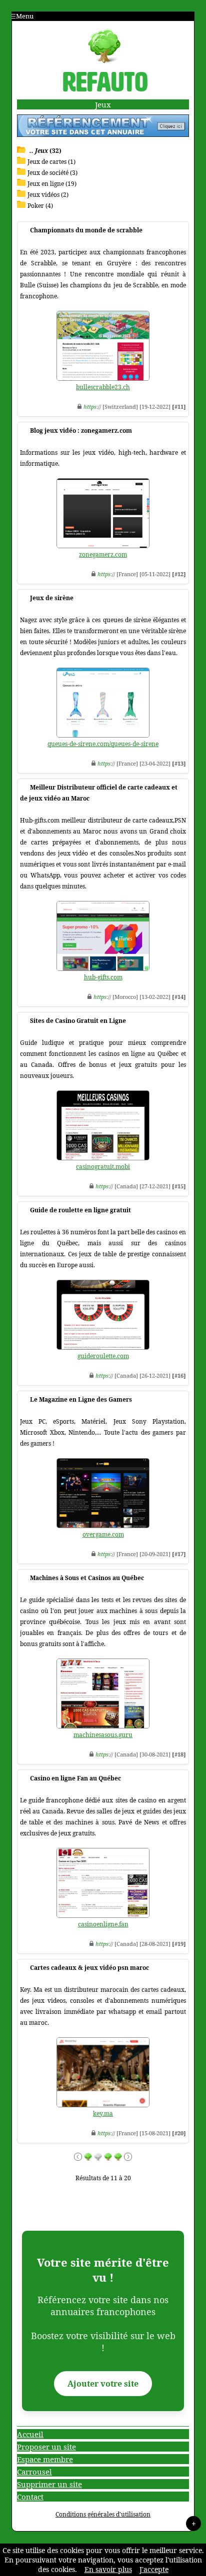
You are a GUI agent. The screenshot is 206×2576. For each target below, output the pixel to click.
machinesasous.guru (103, 1735)
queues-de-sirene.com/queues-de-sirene (103, 744)
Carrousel (34, 2472)
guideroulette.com (103, 1356)
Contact (30, 2497)
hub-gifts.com (103, 977)
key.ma (103, 2114)
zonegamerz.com (103, 554)
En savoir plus (108, 2569)
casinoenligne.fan (103, 1924)
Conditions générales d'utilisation (103, 2514)
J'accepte (154, 2569)
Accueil (30, 2434)
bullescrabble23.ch (103, 387)
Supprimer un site (49, 2484)
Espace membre (45, 2459)
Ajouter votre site (103, 2384)
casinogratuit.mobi (103, 1167)
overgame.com (103, 1534)
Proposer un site (46, 2447)
